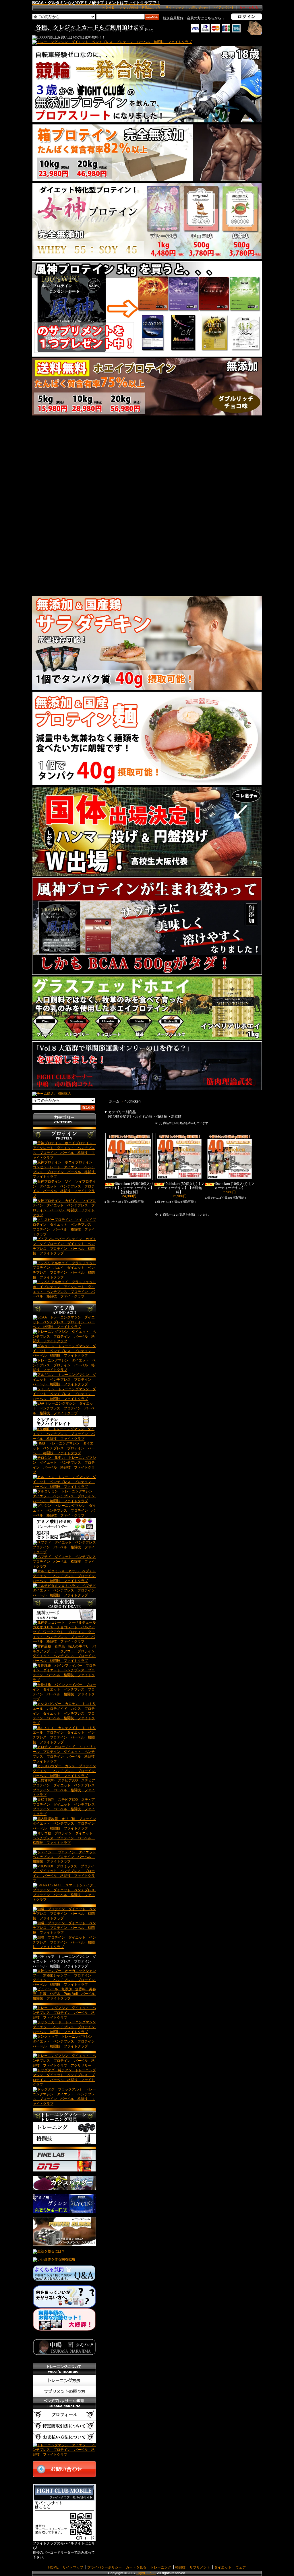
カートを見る (136, 2567)
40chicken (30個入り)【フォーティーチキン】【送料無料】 (181, 1188)
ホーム (114, 1101)
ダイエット (223, 2567)
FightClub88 (146, 2573)
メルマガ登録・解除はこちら (140, 7)
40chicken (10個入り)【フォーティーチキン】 (234, 1186)
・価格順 (160, 1117)
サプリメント (200, 2567)
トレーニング (161, 2567)
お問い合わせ (199, 7)
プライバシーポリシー (105, 2567)
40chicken (133, 1101)
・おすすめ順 (142, 1117)
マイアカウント (223, 7)
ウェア (241, 2567)
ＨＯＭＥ (108, 7)
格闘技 (180, 2567)
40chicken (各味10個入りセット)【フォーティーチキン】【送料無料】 (129, 1188)
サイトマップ (175, 7)
